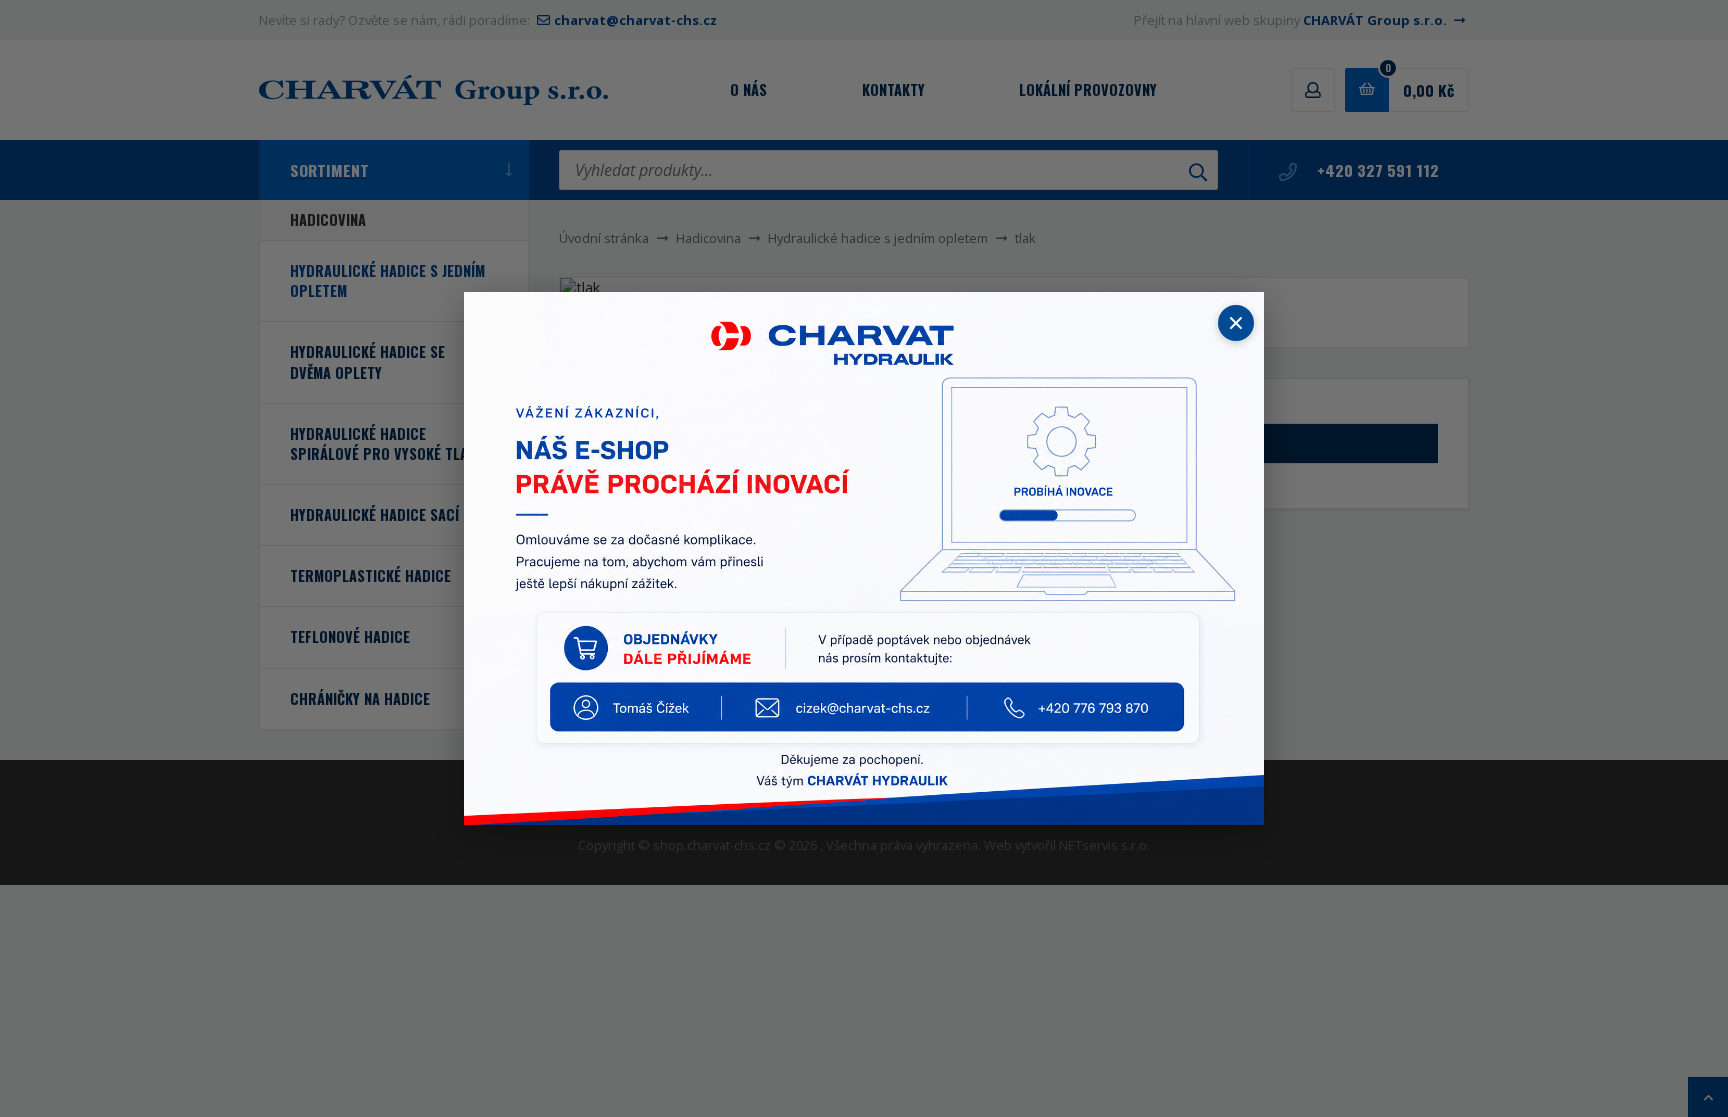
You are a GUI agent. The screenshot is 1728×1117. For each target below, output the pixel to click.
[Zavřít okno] (1236, 323)
